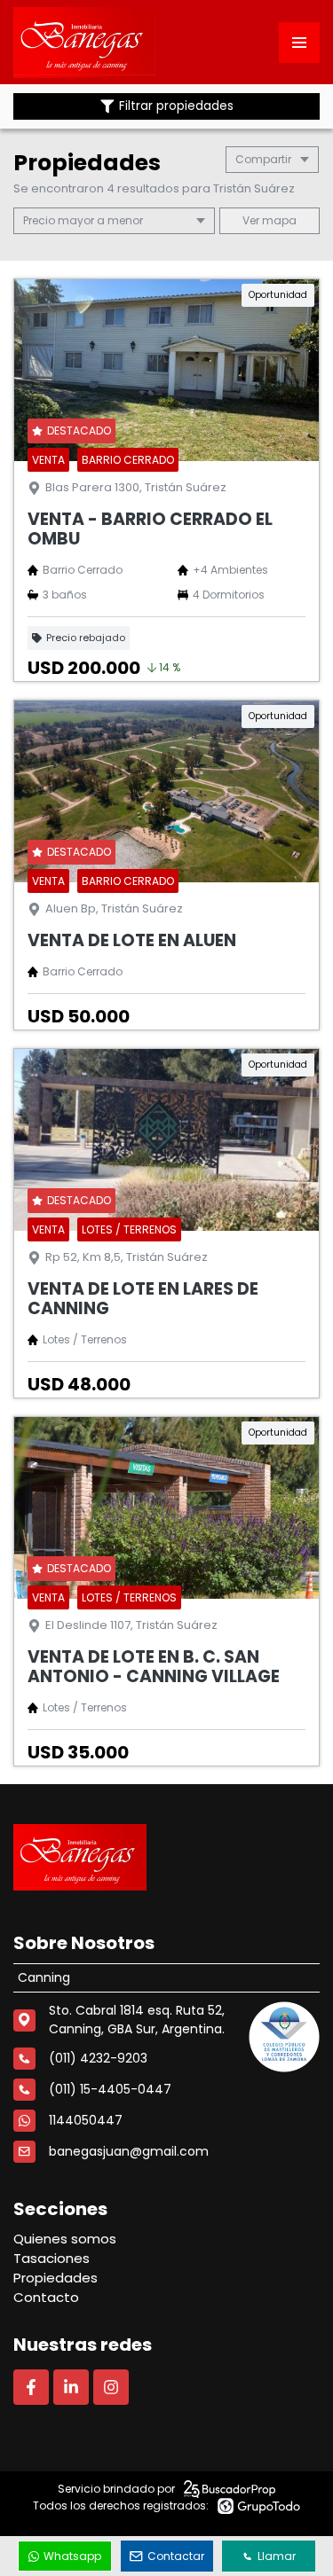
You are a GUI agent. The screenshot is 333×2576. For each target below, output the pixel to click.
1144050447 (86, 2120)
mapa (278, 220)
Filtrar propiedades (176, 106)
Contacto (46, 2297)
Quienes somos (65, 2239)
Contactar (176, 2556)
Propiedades (55, 2278)
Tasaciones (52, 2258)
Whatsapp (72, 2556)
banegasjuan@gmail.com (129, 2151)
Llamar (277, 2556)
